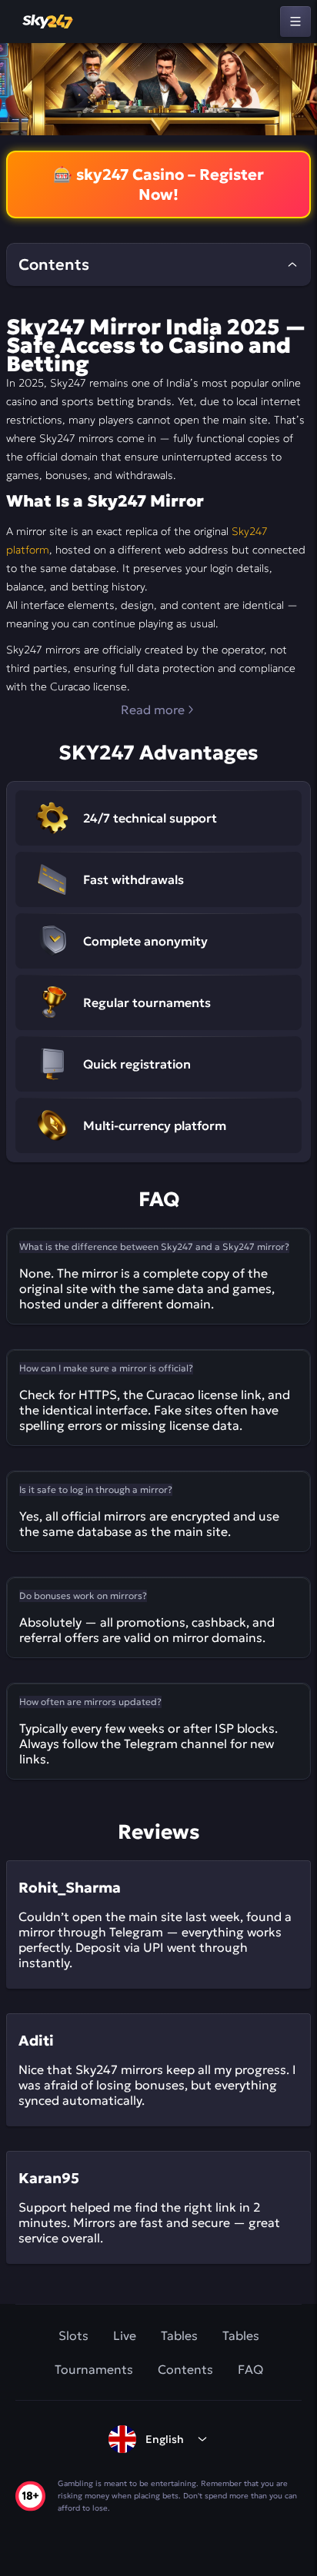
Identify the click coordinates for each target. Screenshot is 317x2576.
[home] (48, 22)
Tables (179, 2335)
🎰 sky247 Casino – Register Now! (158, 184)
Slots (73, 2335)
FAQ (250, 2369)
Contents (185, 2369)
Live (125, 2335)
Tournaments (94, 2369)
